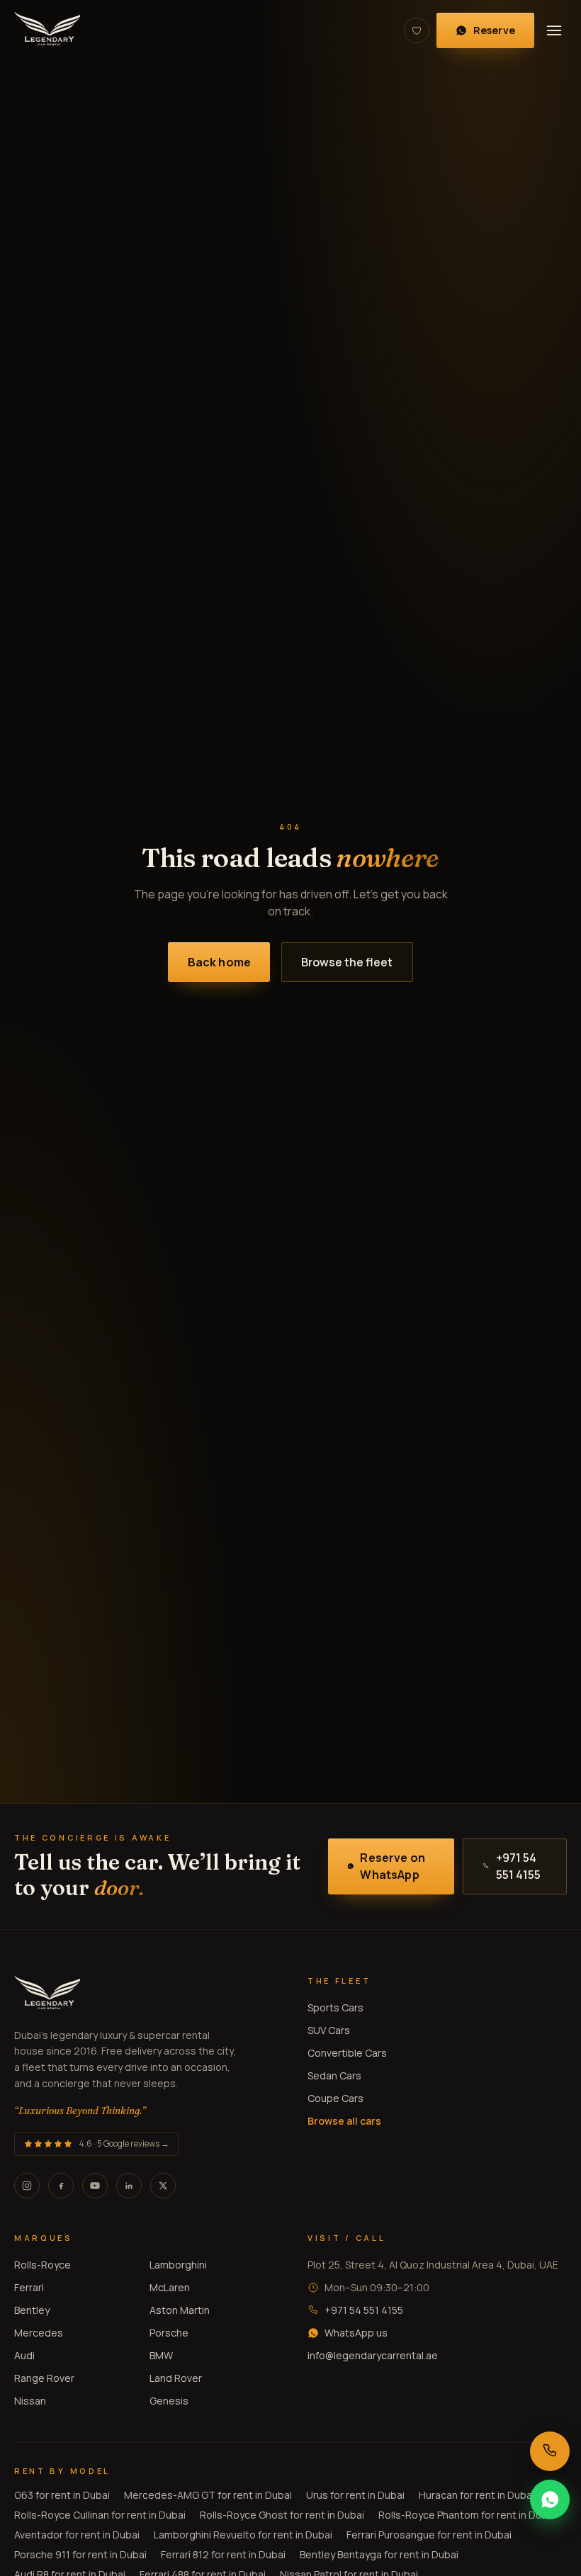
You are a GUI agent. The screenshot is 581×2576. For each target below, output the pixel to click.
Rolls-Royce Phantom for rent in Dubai (467, 2515)
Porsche (169, 2333)
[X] (163, 2186)
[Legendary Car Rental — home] (47, 30)
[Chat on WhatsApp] (550, 2499)
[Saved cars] (417, 30)
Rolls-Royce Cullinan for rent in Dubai (100, 2515)
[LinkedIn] (129, 2186)
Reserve (494, 30)
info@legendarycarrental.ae (373, 2355)
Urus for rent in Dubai (355, 2495)
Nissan (30, 2401)
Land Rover (176, 2378)
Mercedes (39, 2333)
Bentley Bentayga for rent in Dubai (379, 2554)
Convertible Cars (347, 2053)
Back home (219, 962)
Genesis (169, 2401)
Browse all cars (344, 2121)
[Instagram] (27, 2186)
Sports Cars (335, 2007)
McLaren (170, 2287)
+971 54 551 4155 (518, 1866)
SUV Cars (329, 2030)
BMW (161, 2355)
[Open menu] (554, 30)
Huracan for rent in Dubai (476, 2495)
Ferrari (29, 2287)
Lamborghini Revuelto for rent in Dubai (243, 2535)
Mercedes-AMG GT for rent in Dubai (208, 2495)
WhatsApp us (356, 2333)
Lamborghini (178, 2265)
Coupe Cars (335, 2098)
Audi (24, 2355)
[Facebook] (61, 2186)
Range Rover (44, 2378)
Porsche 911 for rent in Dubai (80, 2554)
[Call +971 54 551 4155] (550, 2451)
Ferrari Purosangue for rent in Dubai (429, 2535)
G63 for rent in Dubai (62, 2495)
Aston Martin (180, 2310)
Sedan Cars (334, 2075)
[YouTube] (95, 2186)
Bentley (32, 2310)
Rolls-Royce (43, 2265)
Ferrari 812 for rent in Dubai (223, 2554)
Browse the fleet (347, 962)
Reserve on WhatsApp (393, 1866)
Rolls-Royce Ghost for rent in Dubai (282, 2515)
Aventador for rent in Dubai (77, 2535)
